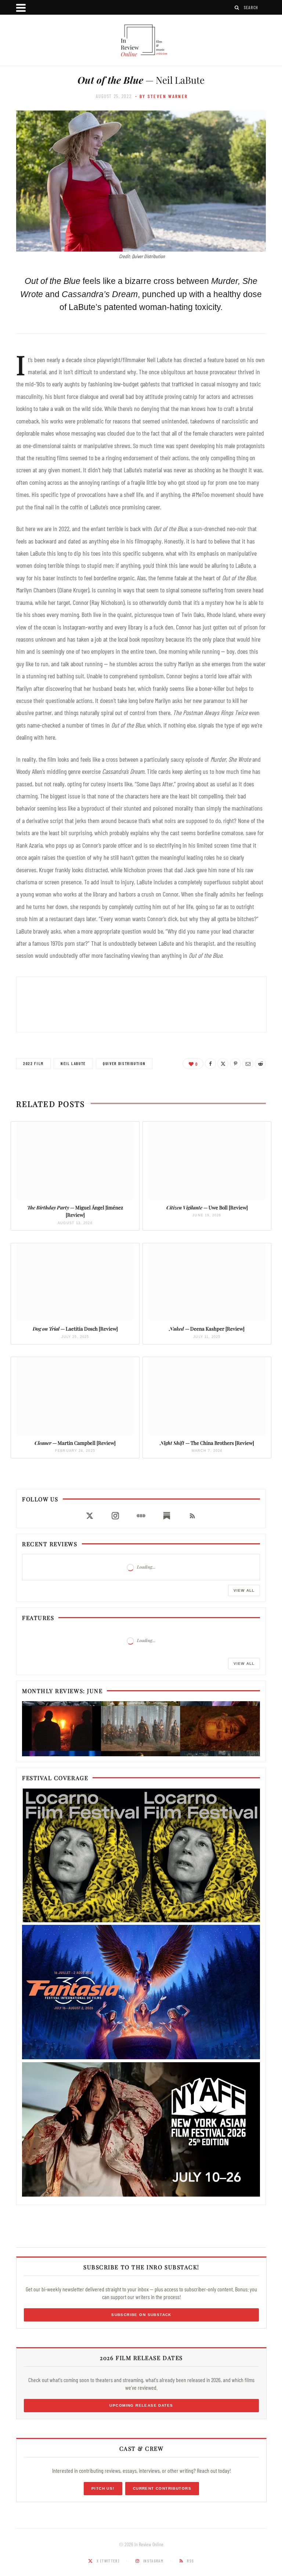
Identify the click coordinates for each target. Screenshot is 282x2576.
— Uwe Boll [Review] (207, 1207)
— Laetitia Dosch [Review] (75, 1329)
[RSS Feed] (192, 1516)
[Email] (248, 1064)
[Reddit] (260, 1064)
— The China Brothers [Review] (207, 1443)
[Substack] (167, 1516)
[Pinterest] (235, 1064)
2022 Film (33, 1063)
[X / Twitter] (90, 1516)
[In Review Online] (141, 41)
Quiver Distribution (124, 1063)
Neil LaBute (73, 1063)
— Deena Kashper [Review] (207, 1329)
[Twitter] (223, 1064)
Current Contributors (162, 2488)
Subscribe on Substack (141, 2315)
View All (244, 1590)
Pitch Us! (103, 2488)
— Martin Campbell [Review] (75, 1443)
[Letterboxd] (141, 1516)
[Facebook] (210, 1064)
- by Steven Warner (162, 96)
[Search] (237, 8)
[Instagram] (115, 1516)
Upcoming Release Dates (141, 2405)
